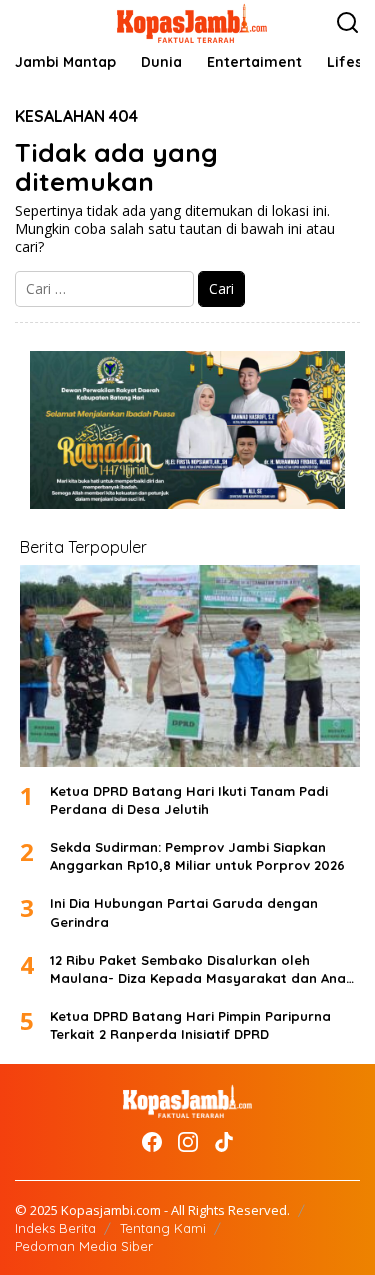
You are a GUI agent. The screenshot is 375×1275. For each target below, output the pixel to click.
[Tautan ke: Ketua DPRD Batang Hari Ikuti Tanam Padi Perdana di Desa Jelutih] (190, 666)
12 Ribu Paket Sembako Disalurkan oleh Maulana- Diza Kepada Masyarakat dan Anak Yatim (201, 969)
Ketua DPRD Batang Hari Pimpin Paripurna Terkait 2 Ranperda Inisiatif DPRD (190, 1025)
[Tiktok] (224, 1142)
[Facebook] (152, 1142)
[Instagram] (188, 1142)
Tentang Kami (163, 1228)
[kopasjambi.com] (192, 21)
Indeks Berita (55, 1228)
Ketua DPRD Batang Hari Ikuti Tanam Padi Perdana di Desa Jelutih (189, 800)
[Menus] (31, 23)
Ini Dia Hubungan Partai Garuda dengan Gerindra (184, 912)
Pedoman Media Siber (84, 1246)
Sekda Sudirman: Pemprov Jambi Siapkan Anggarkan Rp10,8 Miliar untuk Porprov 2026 (197, 856)
